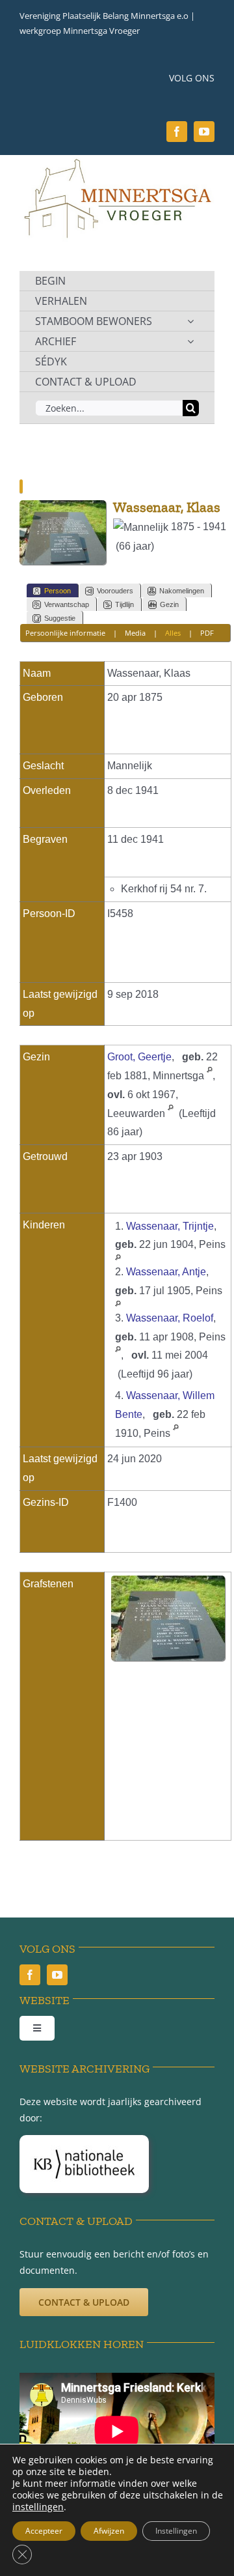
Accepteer (44, 2531)
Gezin (169, 604)
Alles (173, 633)
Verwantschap (67, 604)
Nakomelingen (182, 591)
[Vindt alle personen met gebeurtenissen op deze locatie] (210, 1076)
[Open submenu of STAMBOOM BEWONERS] (190, 321)
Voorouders (115, 591)
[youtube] (204, 132)
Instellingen (176, 2531)
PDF (207, 633)
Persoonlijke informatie (65, 633)
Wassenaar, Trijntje (170, 1226)
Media (135, 633)
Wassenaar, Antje (166, 1272)
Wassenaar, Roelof (170, 1318)
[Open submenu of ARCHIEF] (190, 341)
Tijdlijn (124, 604)
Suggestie (60, 618)
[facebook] (177, 132)
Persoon (58, 591)
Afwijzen (109, 2531)
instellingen (38, 2507)
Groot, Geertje (139, 1057)
